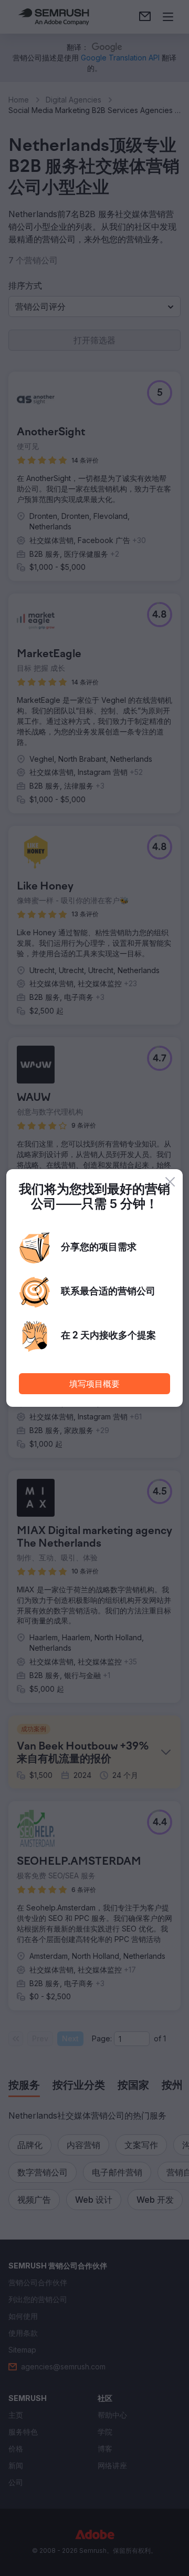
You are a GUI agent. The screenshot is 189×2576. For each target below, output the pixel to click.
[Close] (170, 1182)
